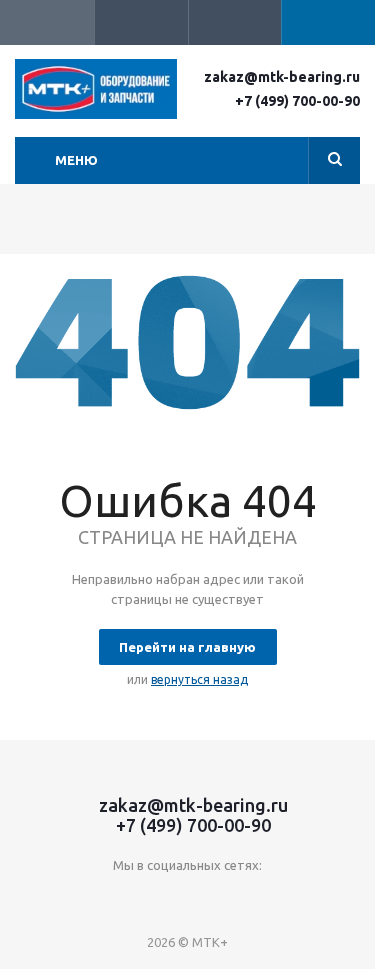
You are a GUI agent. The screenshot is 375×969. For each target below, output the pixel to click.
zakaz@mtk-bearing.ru (282, 77)
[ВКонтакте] (126, 898)
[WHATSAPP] (249, 898)
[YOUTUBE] (167, 898)
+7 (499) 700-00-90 (297, 101)
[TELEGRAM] (208, 898)
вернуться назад (199, 679)
